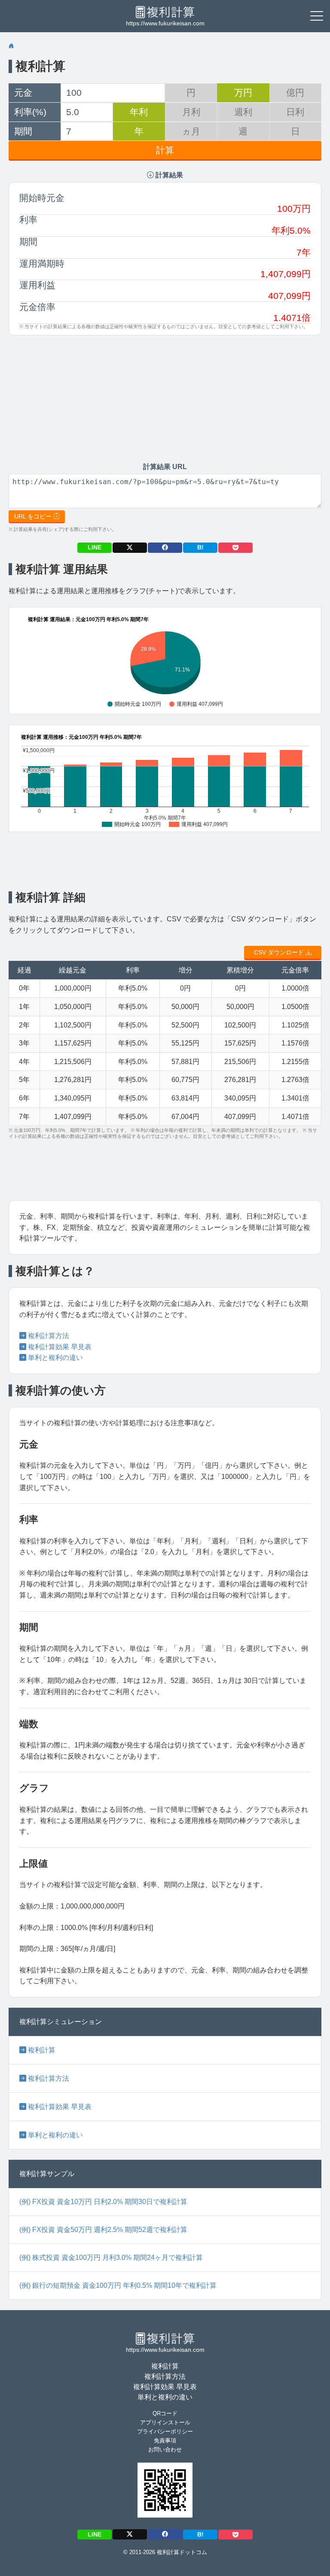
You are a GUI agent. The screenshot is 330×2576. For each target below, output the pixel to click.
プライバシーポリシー (165, 2431)
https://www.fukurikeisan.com (165, 23)
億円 (295, 93)
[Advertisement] (97, 399)
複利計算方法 (48, 1336)
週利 (243, 112)
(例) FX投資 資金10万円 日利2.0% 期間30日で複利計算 (103, 2202)
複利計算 (40, 66)
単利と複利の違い (55, 1358)
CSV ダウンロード (280, 952)
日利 (295, 112)
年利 (139, 112)
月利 (191, 112)
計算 (165, 150)
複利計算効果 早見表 (59, 1347)
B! (200, 547)
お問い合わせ (165, 2449)
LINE (95, 547)
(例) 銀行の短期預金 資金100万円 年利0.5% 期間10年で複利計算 (118, 2285)
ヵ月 (191, 131)
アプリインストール (165, 2422)
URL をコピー (34, 516)
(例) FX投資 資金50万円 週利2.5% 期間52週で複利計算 (103, 2230)
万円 (243, 93)
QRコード (165, 2413)
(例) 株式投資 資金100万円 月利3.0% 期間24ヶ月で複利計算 (111, 2257)
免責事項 (165, 2440)
